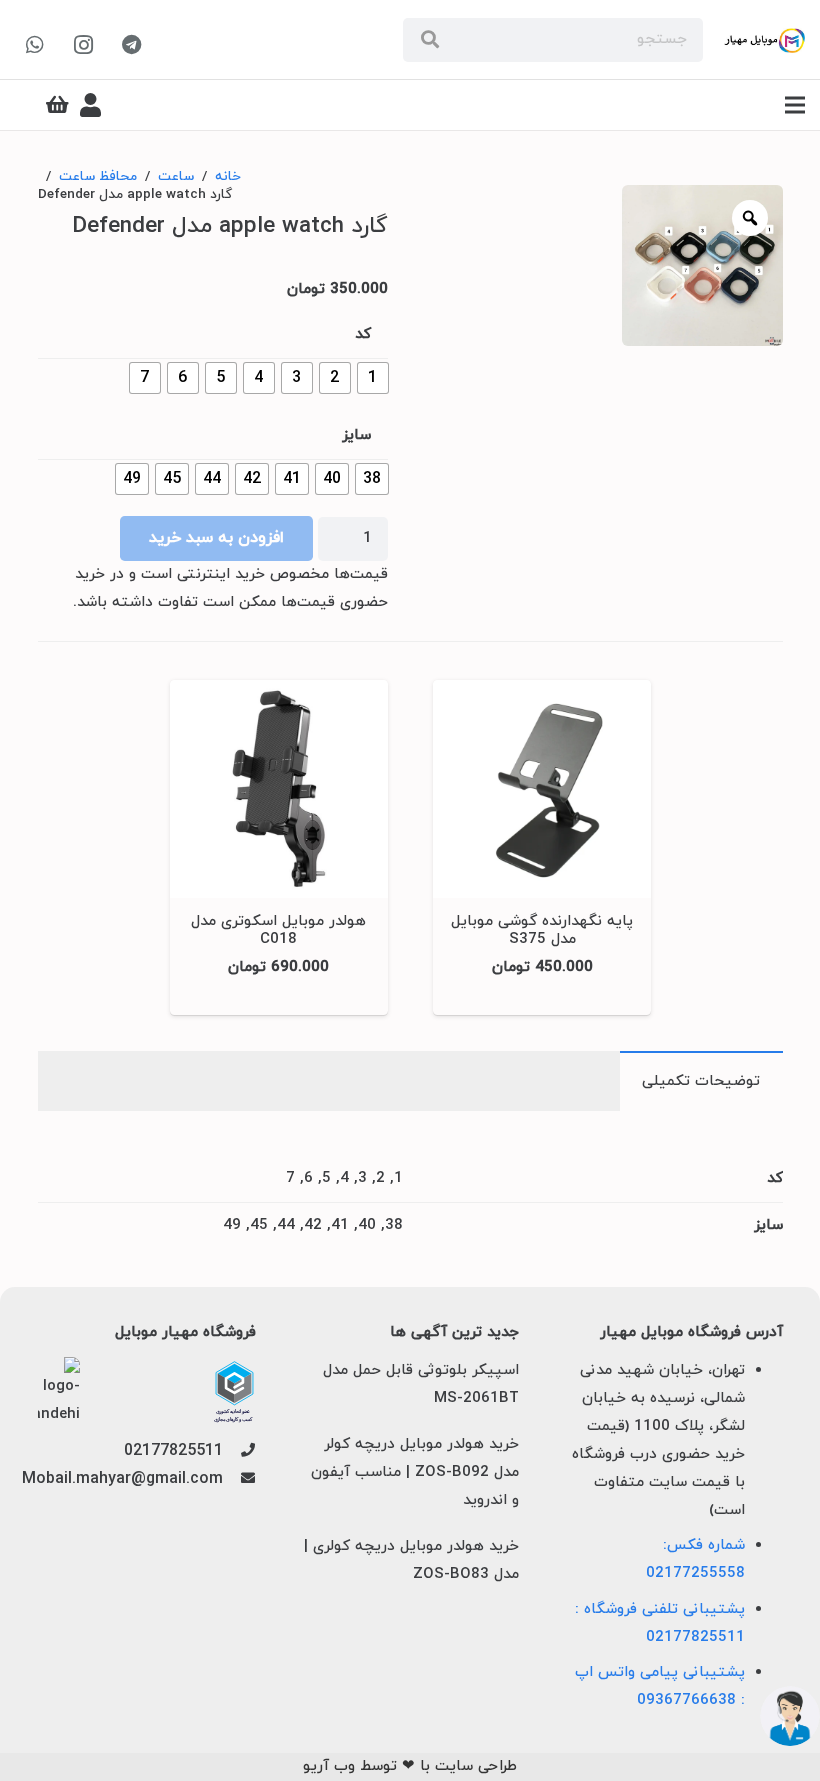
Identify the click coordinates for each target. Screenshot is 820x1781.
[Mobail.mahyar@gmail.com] (239, 1480)
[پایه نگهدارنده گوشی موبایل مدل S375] (542, 847)
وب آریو (329, 1766)
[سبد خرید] (58, 105)
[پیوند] (764, 40)
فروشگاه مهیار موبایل (185, 1333)
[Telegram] (131, 45)
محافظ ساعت (98, 176)
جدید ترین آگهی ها (454, 1333)
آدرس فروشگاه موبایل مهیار (691, 1333)
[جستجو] (430, 40)
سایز (356, 435)
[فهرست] (795, 105)
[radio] (373, 378)
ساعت (176, 176)
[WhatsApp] (35, 45)
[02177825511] (239, 1452)
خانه (228, 176)
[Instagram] (83, 45)
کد (363, 334)
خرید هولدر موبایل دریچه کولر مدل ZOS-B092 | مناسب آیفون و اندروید (415, 1472)
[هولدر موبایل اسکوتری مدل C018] (279, 847)
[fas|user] (90, 105)
